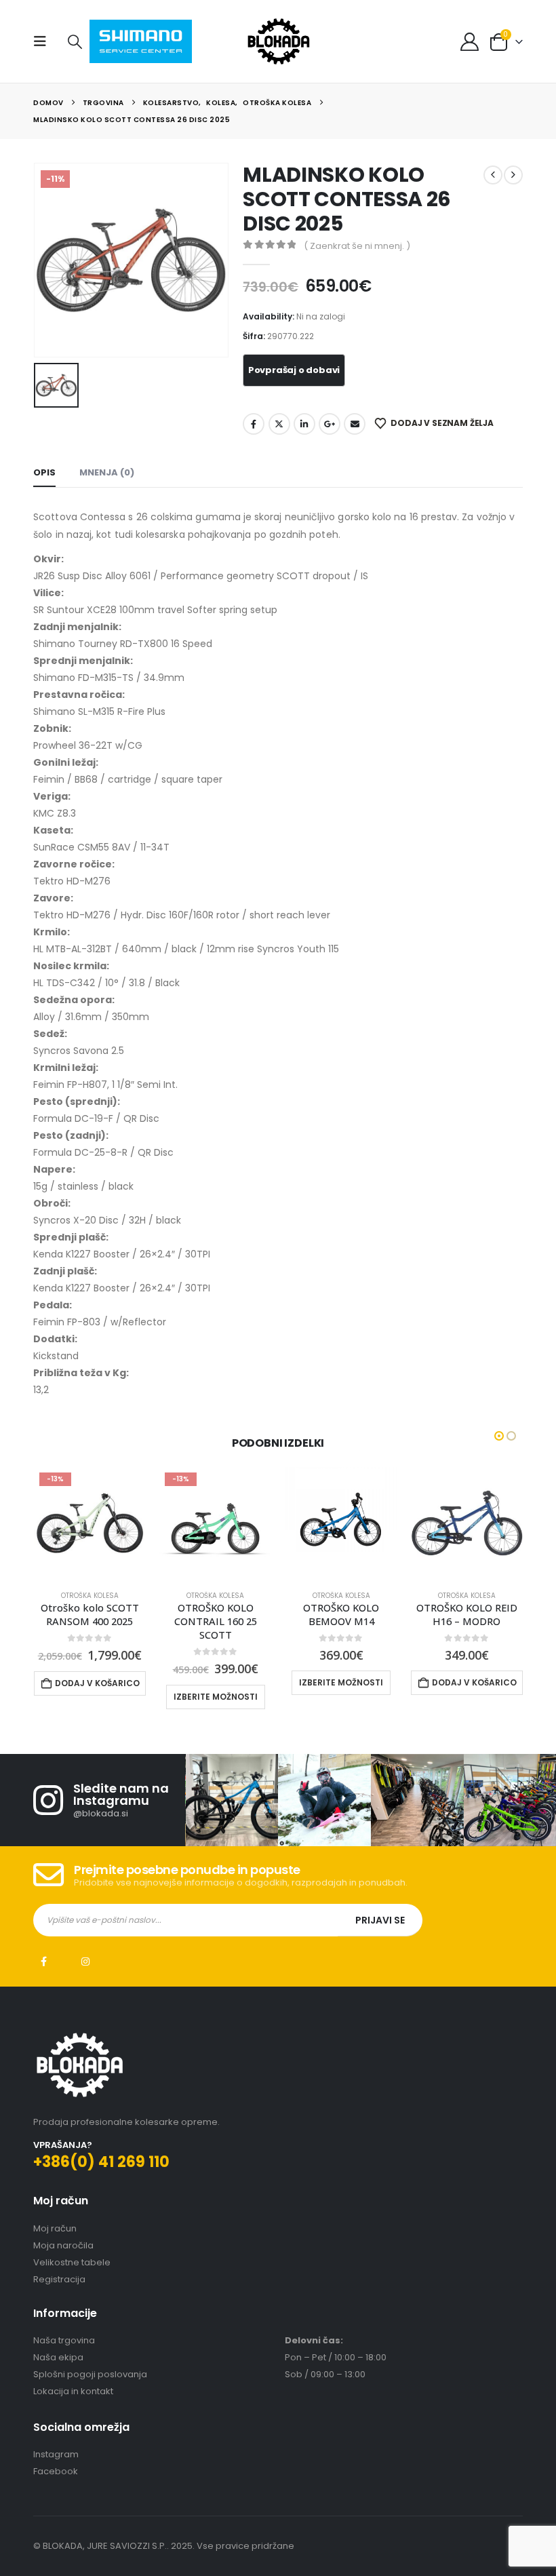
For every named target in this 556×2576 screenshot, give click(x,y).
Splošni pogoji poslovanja (90, 2374)
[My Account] (469, 42)
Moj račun (55, 2228)
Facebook (254, 424)
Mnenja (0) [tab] (107, 472)
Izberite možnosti (216, 1697)
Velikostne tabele (72, 2262)
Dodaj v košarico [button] (97, 1683)
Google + (330, 424)
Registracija (59, 2279)
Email (355, 424)
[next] (513, 175)
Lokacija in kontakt (73, 2391)
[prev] (493, 175)
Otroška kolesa (90, 1596)
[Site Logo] (278, 41)
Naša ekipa (58, 2357)
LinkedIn (304, 424)
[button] (44, 41)
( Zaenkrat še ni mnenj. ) (357, 246)
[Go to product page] (341, 1523)
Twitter (279, 424)
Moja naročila (63, 2245)
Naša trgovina (64, 2340)
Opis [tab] (44, 472)
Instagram (85, 1962)
